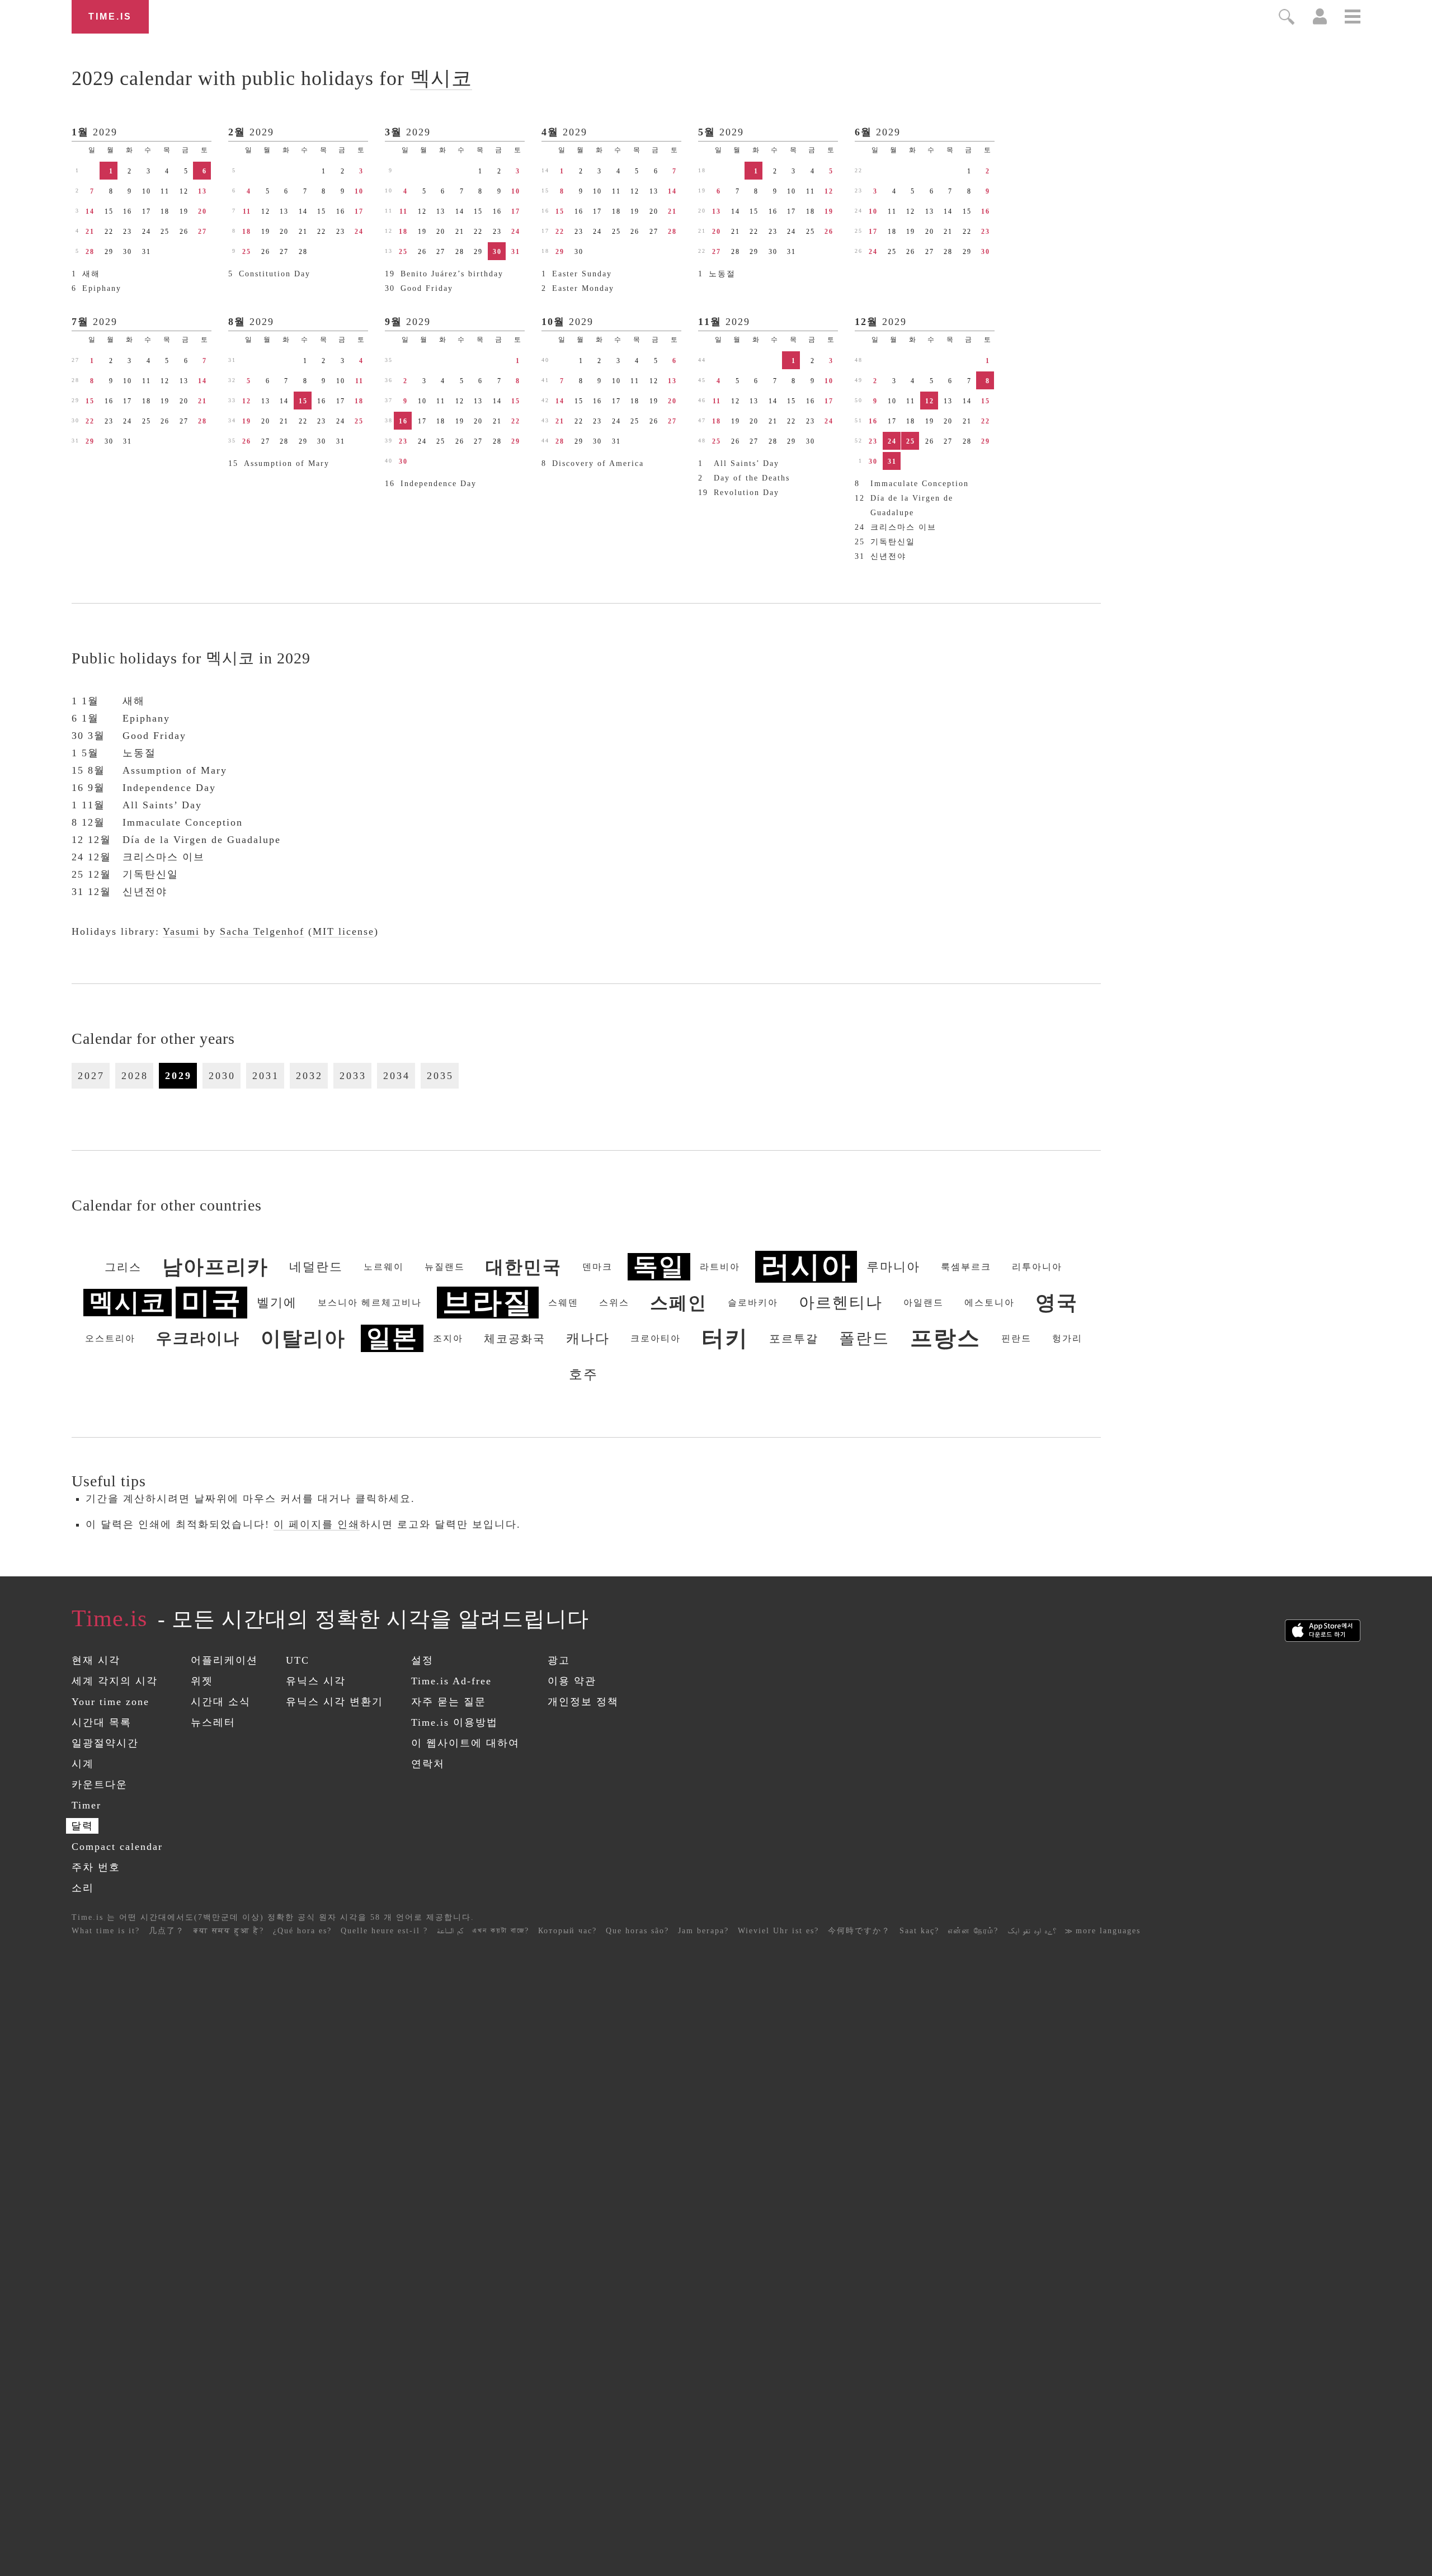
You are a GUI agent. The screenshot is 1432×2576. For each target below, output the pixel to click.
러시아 (806, 1267)
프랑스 (945, 1338)
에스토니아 (990, 1303)
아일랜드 (924, 1303)
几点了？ (167, 1931)
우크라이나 (198, 1338)
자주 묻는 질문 (449, 1702)
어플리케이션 (224, 1660)
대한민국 (524, 1267)
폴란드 (864, 1338)
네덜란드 (316, 1267)
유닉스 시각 (316, 1681)
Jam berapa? (703, 1931)
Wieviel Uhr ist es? (778, 1931)
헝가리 (1067, 1338)
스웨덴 (563, 1303)
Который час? (567, 1931)
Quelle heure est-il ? (384, 1931)
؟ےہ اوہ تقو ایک (1032, 1931)
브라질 (488, 1303)
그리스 (123, 1267)
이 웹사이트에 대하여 (465, 1743)
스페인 (679, 1303)
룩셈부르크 (966, 1267)
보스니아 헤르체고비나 (370, 1303)
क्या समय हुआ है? (229, 1931)
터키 (725, 1338)
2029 (105, 132)
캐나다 (588, 1339)
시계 (83, 1764)
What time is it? (106, 1931)
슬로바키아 (753, 1303)
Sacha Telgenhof (262, 931)
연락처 (428, 1764)
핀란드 (1016, 1338)
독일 (659, 1267)
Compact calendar (117, 1847)
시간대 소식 (221, 1702)
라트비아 (720, 1267)
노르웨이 (384, 1267)
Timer (86, 1805)
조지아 (448, 1338)
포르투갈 (794, 1339)
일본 (392, 1338)
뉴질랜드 (445, 1267)
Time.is (110, 17)
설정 (422, 1660)
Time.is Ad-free (451, 1681)
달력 (82, 1826)
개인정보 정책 (583, 1702)
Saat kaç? (919, 1931)
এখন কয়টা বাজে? (501, 1931)
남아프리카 (215, 1267)
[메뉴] (1353, 18)
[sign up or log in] (1320, 21)
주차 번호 (96, 1867)
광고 (559, 1660)
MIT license (343, 931)
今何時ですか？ (859, 1931)
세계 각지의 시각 (115, 1681)
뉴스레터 (213, 1722)
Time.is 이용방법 (454, 1722)
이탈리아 (303, 1339)
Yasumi (181, 931)
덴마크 (597, 1267)
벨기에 (277, 1303)
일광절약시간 (105, 1743)
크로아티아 (656, 1338)
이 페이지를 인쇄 (317, 1524)
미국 (211, 1303)
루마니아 (893, 1267)
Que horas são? (637, 1931)
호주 (583, 1374)
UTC (298, 1660)
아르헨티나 (841, 1303)
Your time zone (110, 1702)
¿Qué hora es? (302, 1931)
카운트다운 (100, 1784)
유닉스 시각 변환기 (335, 1702)
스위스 (614, 1303)
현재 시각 (96, 1660)
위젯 (202, 1681)
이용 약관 (572, 1681)
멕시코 (441, 78)
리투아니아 (1037, 1267)
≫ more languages (1103, 1931)
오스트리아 (110, 1338)
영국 (1057, 1303)
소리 (83, 1888)
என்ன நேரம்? (973, 1931)
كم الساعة (450, 1931)
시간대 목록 (102, 1722)
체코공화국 (515, 1339)
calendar (272, 78)
